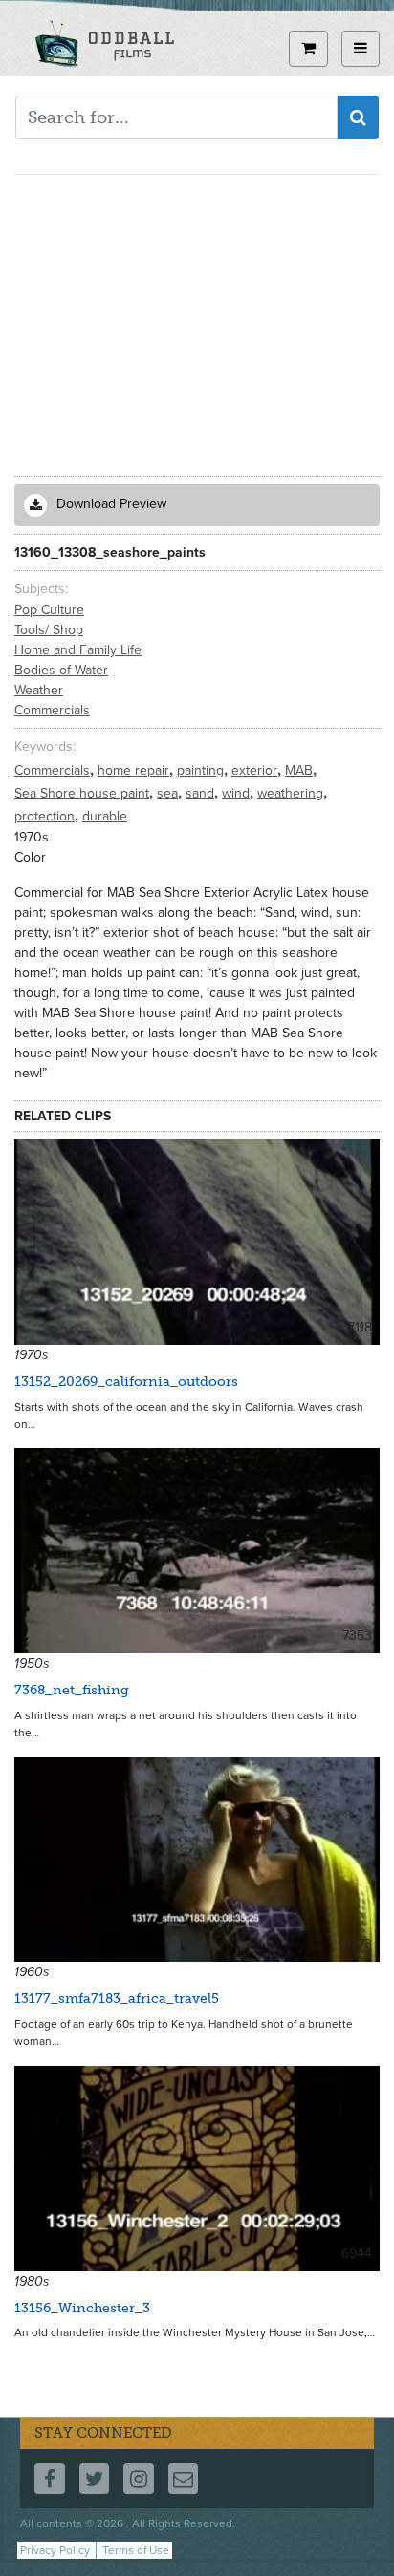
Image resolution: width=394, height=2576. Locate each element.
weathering (292, 793)
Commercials (52, 710)
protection (46, 816)
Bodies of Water (61, 670)
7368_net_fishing (72, 1690)
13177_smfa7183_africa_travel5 (117, 1999)
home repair (135, 770)
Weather (39, 690)
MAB (301, 770)
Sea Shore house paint (84, 793)
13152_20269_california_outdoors (126, 1382)
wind (238, 793)
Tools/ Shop (49, 630)
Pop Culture (49, 610)
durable (105, 816)
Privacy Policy (55, 2550)
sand (202, 793)
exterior (256, 770)
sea (169, 793)
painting (202, 770)
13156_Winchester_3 (82, 2308)
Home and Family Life (78, 650)
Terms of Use (136, 2550)
